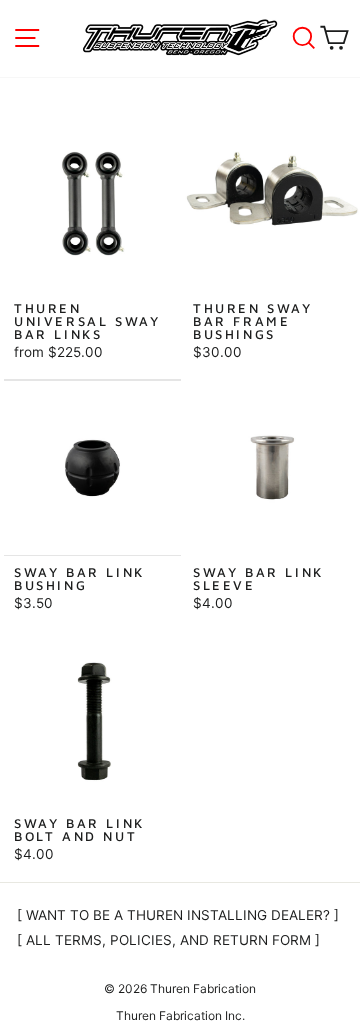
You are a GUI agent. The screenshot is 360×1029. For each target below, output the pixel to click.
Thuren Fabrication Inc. (180, 1015)
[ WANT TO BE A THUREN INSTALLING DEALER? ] (178, 915)
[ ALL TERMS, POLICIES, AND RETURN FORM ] (168, 940)
